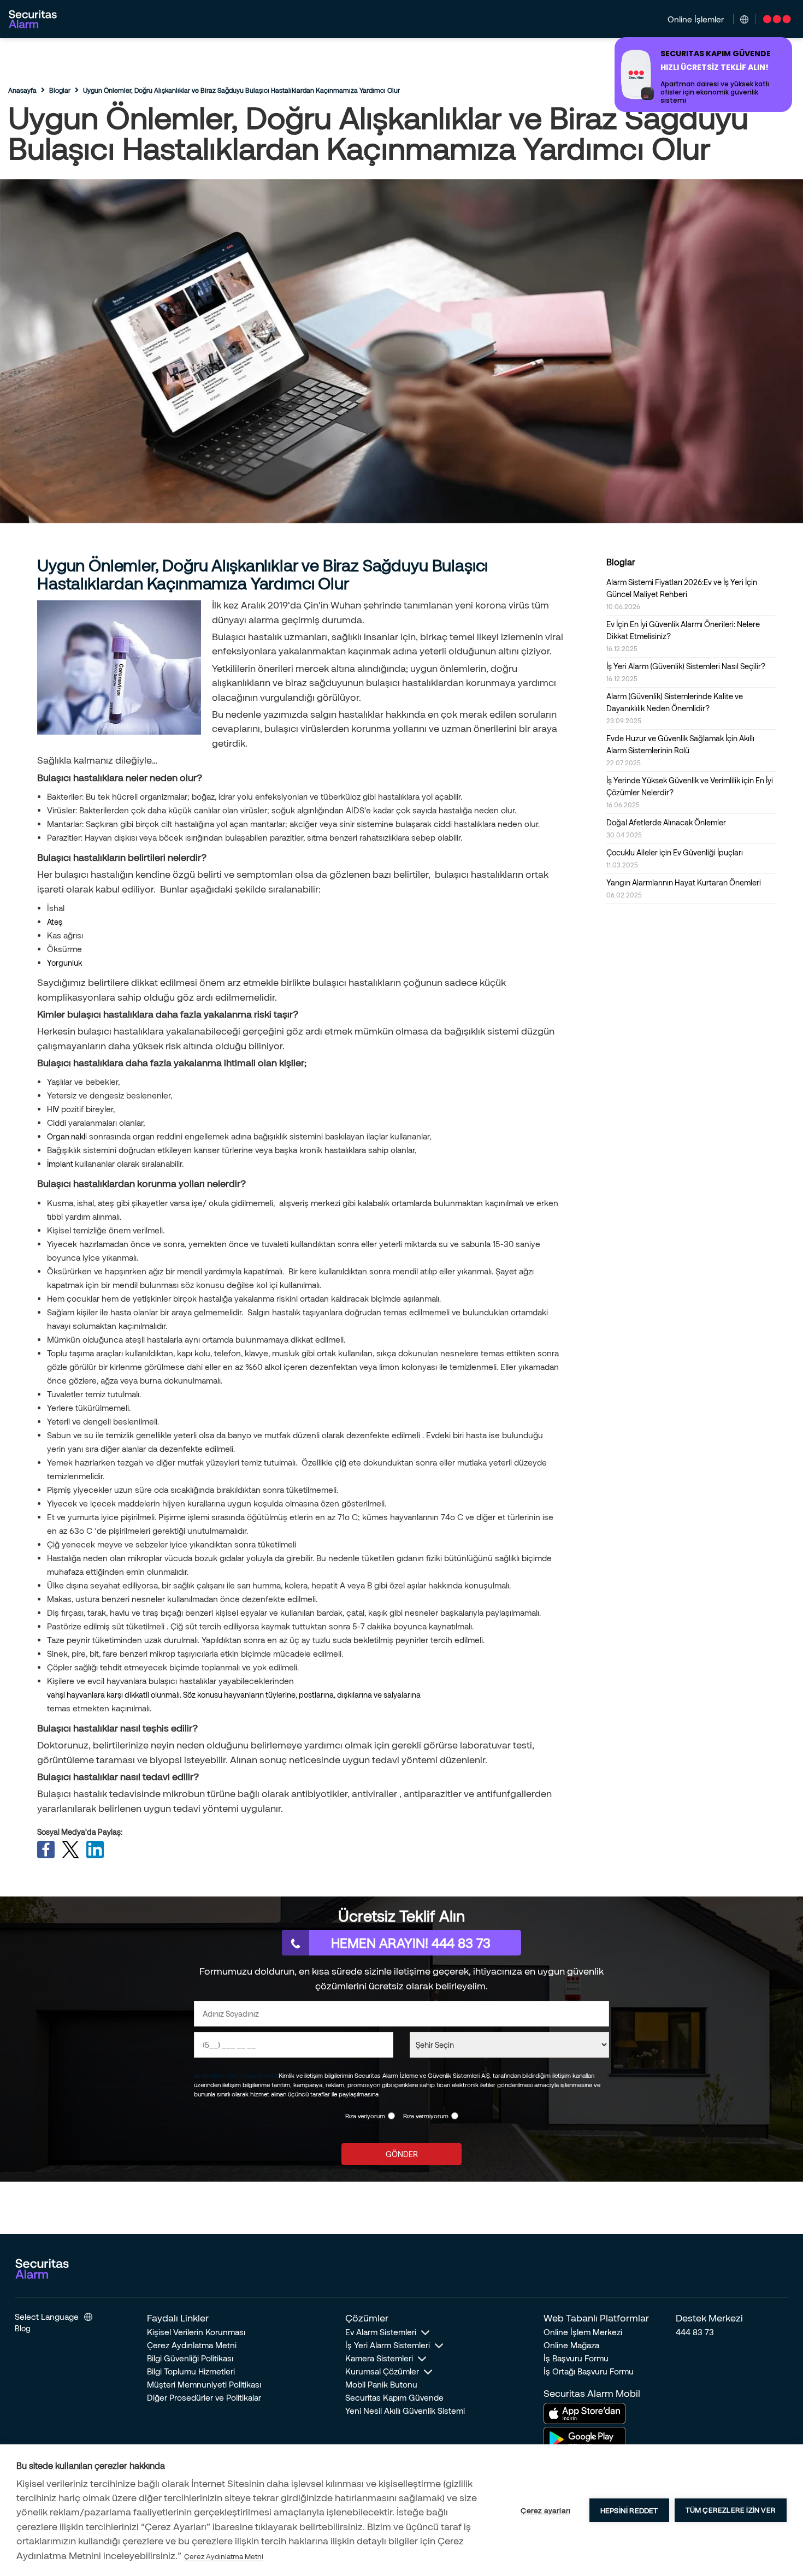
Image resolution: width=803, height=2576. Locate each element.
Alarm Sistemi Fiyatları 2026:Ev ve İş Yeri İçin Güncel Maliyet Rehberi (682, 594)
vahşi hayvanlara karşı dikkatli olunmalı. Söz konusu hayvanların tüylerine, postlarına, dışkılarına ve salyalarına (234, 1695)
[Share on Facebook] (46, 1850)
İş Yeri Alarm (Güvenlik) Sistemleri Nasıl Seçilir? (686, 672)
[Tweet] (70, 1850)
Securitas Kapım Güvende (394, 2397)
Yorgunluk (64, 963)
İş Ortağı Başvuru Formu (589, 2371)
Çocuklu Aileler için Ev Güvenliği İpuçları (675, 858)
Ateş (55, 922)
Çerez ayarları (545, 2510)
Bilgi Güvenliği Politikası (190, 2358)
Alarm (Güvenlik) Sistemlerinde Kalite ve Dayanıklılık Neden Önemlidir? (675, 708)
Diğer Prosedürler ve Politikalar (204, 2397)
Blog (23, 2328)
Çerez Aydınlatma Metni (192, 2345)
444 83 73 (695, 2332)
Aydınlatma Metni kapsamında (235, 2075)
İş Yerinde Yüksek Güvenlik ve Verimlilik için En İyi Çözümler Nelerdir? (690, 792)
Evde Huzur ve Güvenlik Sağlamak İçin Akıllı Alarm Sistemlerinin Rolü (680, 750)
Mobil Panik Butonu (381, 2384)
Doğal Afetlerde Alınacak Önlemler (666, 828)
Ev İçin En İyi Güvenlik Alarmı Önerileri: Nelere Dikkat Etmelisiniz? (683, 636)
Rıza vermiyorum (426, 2116)
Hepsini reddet (629, 2510)
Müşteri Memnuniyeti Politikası (204, 2384)
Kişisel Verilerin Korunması (196, 2332)
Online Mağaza (571, 2345)
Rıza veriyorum (365, 2116)
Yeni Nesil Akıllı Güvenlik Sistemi (405, 2410)
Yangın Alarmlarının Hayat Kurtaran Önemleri (684, 888)
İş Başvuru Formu (576, 2358)
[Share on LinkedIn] (95, 1850)
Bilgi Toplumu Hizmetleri (191, 2371)
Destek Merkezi (709, 2318)
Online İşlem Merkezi (583, 2332)
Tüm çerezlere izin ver (731, 2510)
